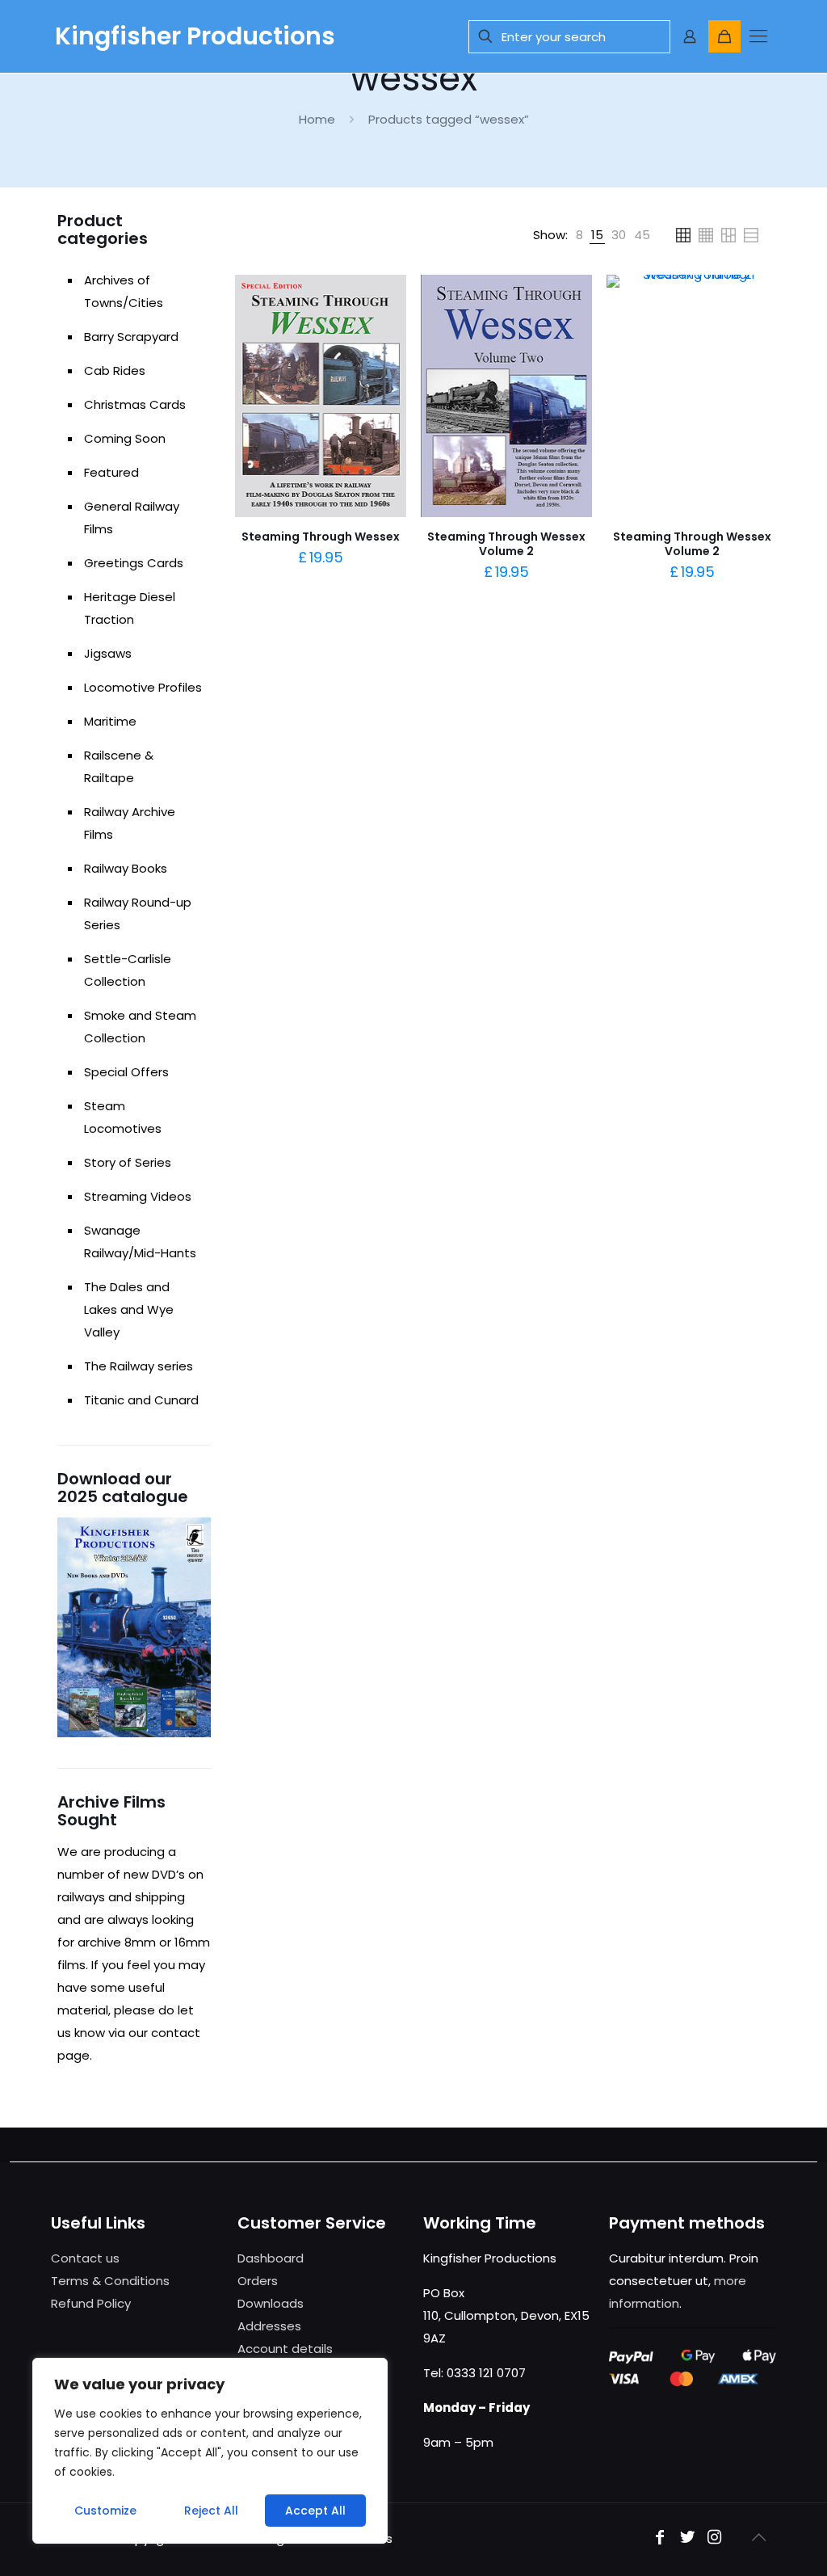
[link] (579, 235)
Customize (105, 2511)
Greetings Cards (134, 563)
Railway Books (126, 868)
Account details (285, 2349)
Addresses (269, 2326)
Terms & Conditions (110, 2281)
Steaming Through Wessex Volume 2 (506, 544)
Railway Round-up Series (138, 913)
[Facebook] (660, 2538)
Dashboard (271, 2258)
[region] (210, 2451)
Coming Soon (125, 438)
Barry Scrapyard (131, 337)
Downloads (271, 2303)
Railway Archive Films (130, 823)
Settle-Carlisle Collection (128, 970)
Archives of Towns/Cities (124, 291)
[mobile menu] (758, 36)
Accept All (315, 2511)
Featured (111, 472)
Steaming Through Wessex (321, 537)
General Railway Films (132, 518)
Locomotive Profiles (143, 687)
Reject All (211, 2511)
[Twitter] (687, 2538)
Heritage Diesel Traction (130, 608)
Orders (258, 2281)
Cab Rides (115, 370)
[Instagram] (715, 2538)
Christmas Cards (135, 404)
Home (317, 119)
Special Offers (126, 1072)
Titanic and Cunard (141, 1400)
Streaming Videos (138, 1196)
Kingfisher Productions (195, 36)
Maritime (110, 721)
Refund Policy (91, 2303)
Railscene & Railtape (119, 766)
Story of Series (128, 1162)
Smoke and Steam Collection (140, 1027)
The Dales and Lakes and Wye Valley (129, 1309)
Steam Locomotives (123, 1117)
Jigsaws (108, 653)
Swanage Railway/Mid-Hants (140, 1242)
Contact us (85, 2258)
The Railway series (139, 1366)
